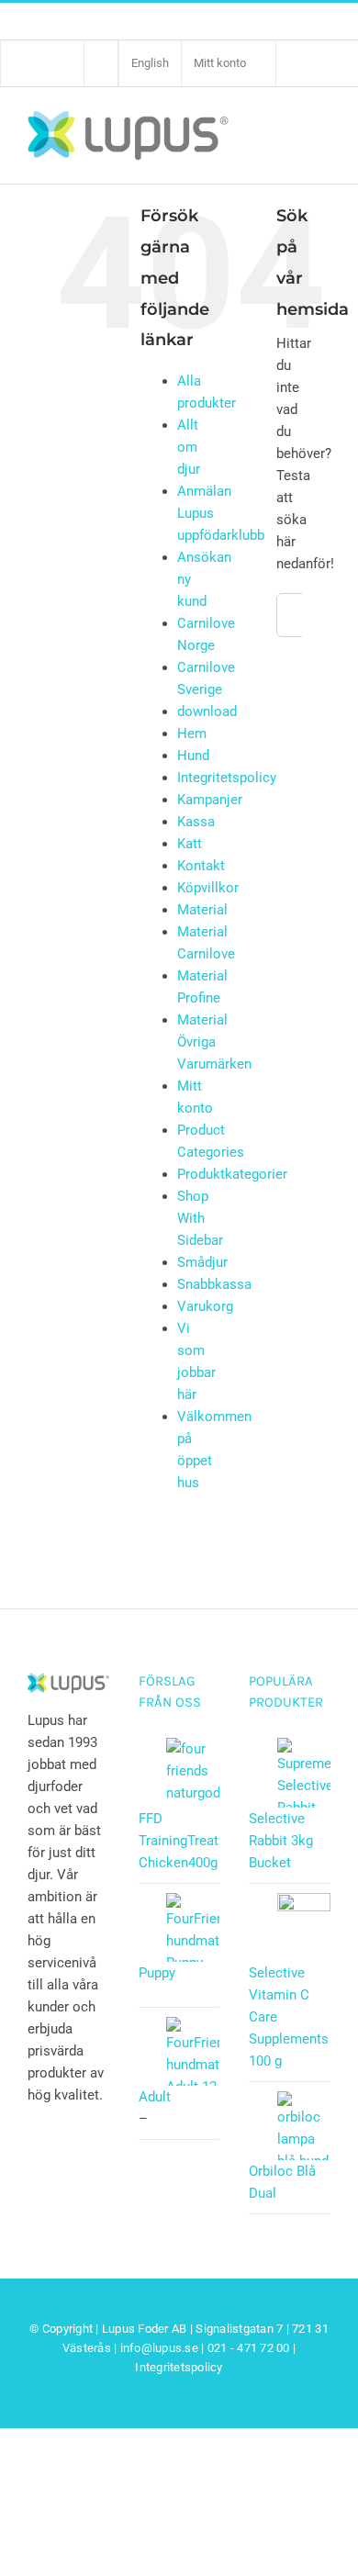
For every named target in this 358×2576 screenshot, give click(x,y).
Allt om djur (189, 447)
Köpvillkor (208, 888)
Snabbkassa (214, 1284)
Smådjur (202, 1262)
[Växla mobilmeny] (320, 134)
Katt (190, 844)
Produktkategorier (232, 1174)
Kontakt (201, 866)
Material (202, 910)
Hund (193, 756)
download (207, 711)
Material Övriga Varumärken (214, 1042)
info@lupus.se (159, 2348)
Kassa (196, 822)
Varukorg (205, 1306)
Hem (192, 734)
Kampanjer (210, 800)
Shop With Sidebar (200, 1218)
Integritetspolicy (227, 778)
